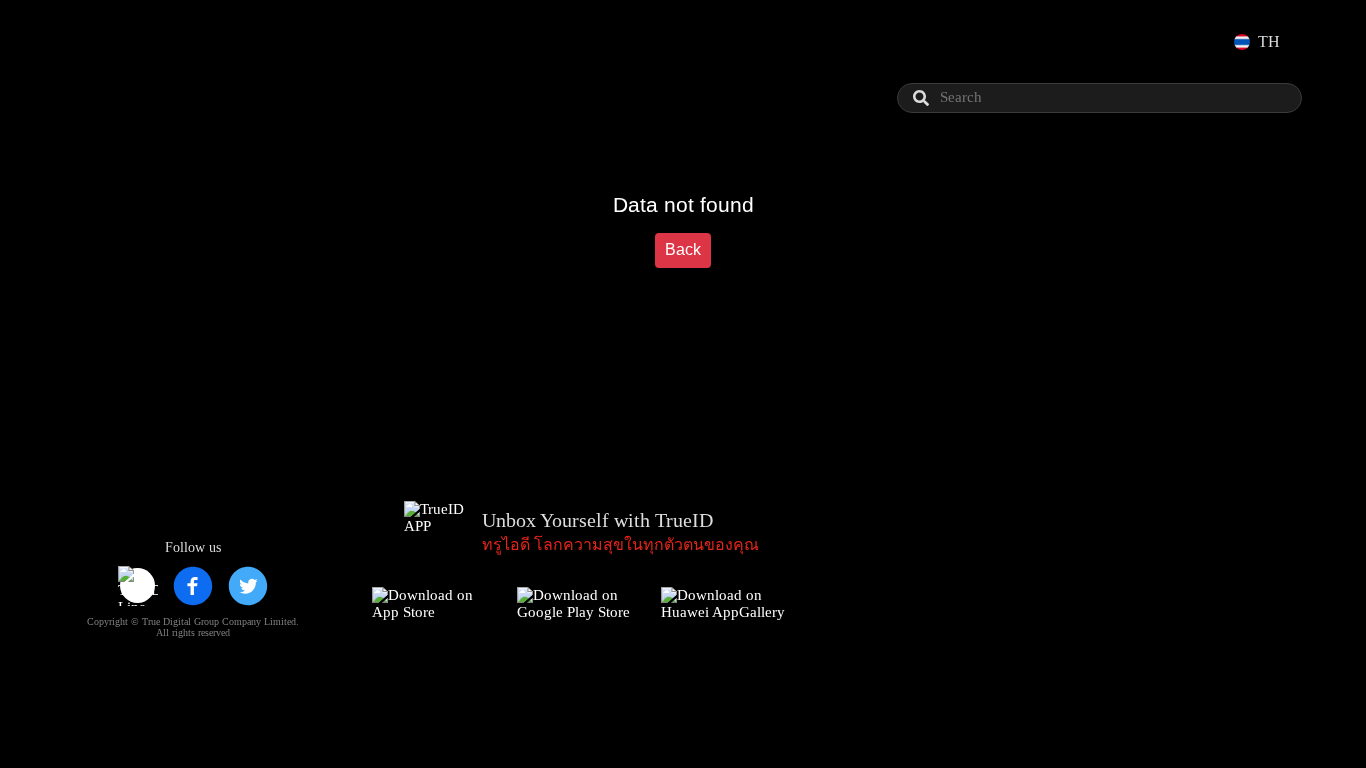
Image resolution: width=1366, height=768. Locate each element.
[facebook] (193, 586)
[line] (138, 586)
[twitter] (248, 586)
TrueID (124, 41)
